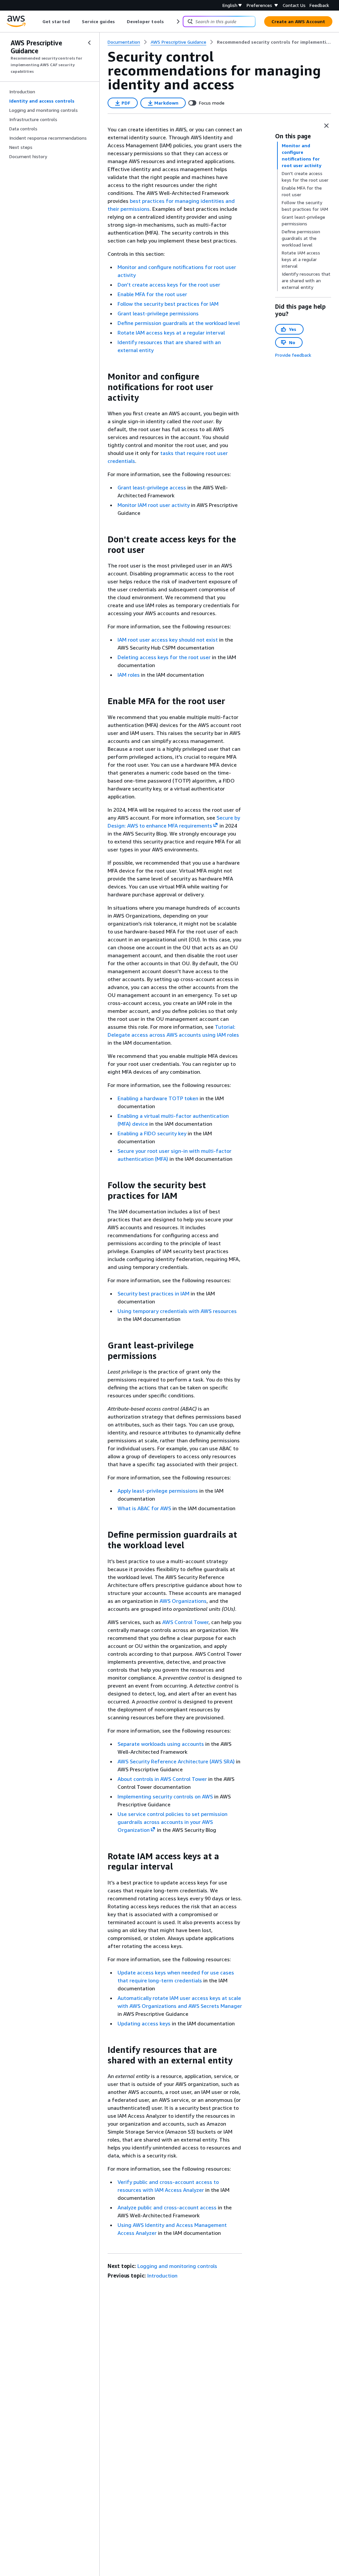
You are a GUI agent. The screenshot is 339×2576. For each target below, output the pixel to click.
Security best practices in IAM (153, 1293)
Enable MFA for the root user (152, 294)
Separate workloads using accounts (161, 1744)
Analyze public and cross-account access (167, 2207)
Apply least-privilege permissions (158, 1491)
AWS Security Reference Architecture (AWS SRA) (176, 1761)
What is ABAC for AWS (144, 1508)
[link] (274, 42)
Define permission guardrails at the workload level (179, 323)
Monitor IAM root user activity (154, 505)
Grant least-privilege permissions (158, 313)
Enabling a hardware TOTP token (158, 1098)
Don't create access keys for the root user (169, 285)
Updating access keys (144, 2023)
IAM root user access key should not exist (168, 640)
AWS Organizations (183, 1601)
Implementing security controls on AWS (165, 1796)
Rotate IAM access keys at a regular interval (171, 333)
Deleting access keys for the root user (164, 657)
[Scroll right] (178, 22)
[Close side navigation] (89, 43)
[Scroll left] (38, 22)
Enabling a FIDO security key (152, 1133)
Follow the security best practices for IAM (168, 304)
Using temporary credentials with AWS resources (177, 1311)
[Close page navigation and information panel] (326, 126)
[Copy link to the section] (102, 377)
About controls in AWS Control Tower (162, 1779)
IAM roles (129, 675)
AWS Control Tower (185, 1622)
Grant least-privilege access (152, 487)
